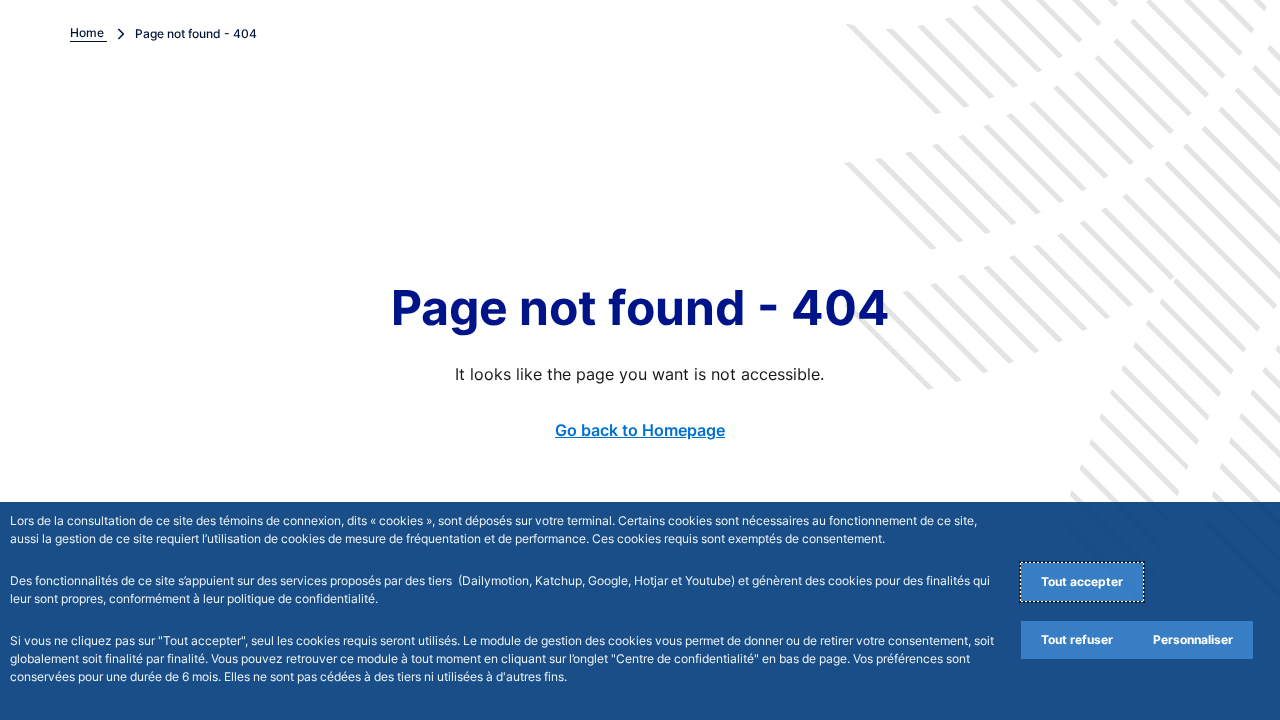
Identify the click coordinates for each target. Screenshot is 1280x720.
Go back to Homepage (640, 430)
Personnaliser (1193, 639)
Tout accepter (1082, 581)
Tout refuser (1077, 639)
